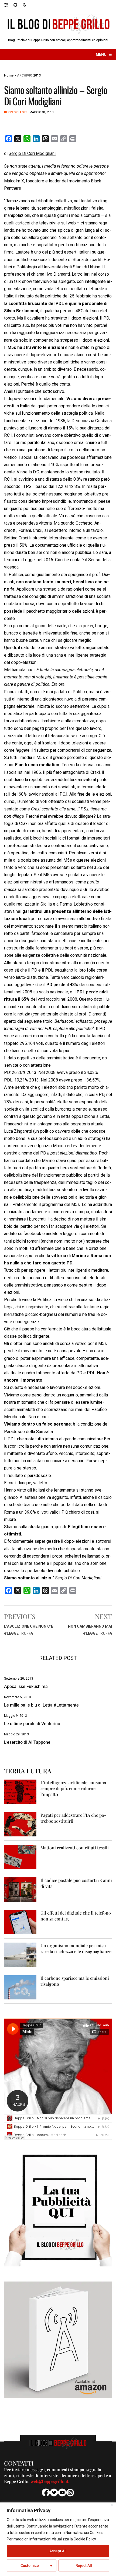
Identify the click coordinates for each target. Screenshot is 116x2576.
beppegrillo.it (16, 112)
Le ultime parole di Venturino (32, 1724)
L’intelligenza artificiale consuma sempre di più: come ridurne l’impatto (73, 1788)
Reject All (84, 2565)
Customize (30, 2565)
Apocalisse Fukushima (26, 1686)
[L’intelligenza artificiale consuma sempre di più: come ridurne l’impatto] (20, 1792)
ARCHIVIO (25, 75)
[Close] (112, 2505)
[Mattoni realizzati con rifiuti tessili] (20, 1857)
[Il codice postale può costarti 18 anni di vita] (20, 1889)
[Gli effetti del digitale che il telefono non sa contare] (20, 1922)
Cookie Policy (85, 2539)
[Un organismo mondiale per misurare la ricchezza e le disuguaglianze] (20, 1955)
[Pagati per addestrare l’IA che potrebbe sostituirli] (20, 1824)
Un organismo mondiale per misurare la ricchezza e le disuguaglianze (76, 1948)
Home (9, 75)
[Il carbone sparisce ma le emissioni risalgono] (20, 1987)
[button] (9, 5)
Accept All (58, 2551)
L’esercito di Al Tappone (27, 1742)
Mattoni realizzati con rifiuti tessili (75, 1848)
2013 (37, 75)
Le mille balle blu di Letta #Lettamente (41, 1705)
